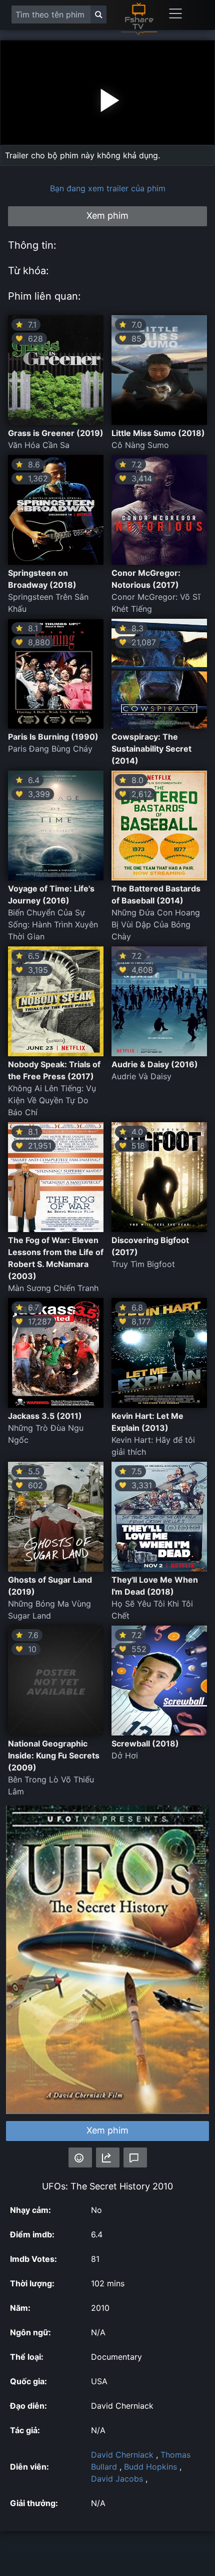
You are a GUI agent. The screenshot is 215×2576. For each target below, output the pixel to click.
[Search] (98, 14)
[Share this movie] (108, 2157)
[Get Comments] (135, 2157)
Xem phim (107, 2130)
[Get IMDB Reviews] (80, 2157)
